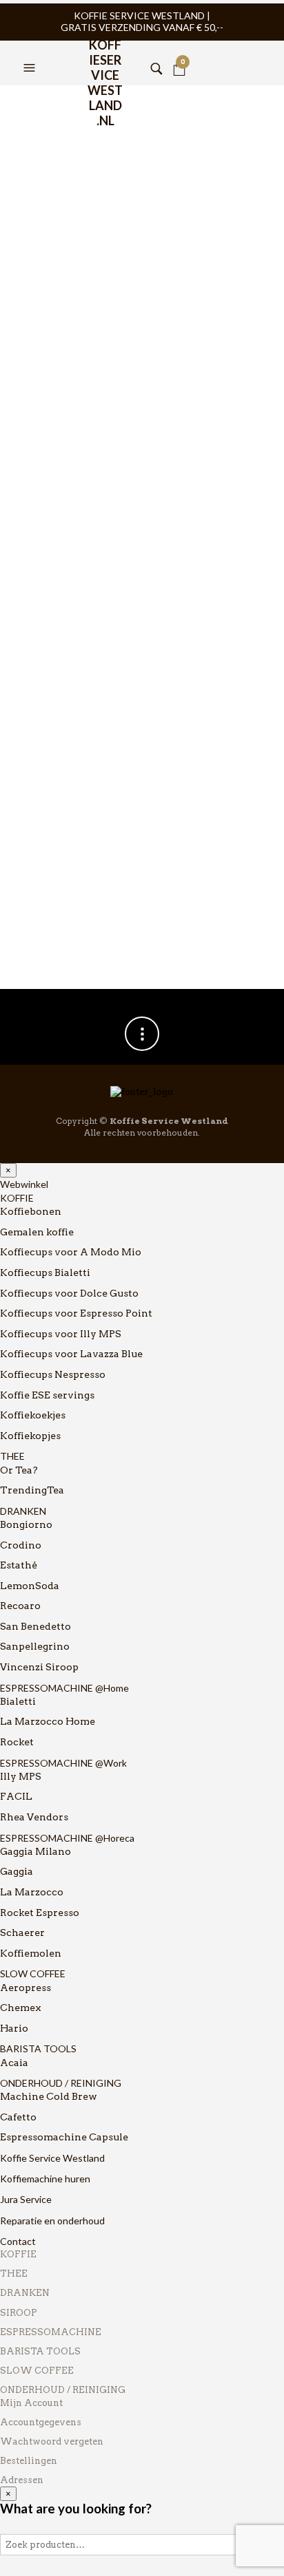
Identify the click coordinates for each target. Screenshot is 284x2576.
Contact (18, 2241)
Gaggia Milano (35, 1851)
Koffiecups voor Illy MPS (61, 1334)
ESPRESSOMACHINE (51, 2332)
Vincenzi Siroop (39, 1667)
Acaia (14, 2063)
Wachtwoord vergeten (52, 2441)
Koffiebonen (31, 1211)
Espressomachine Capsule (64, 2137)
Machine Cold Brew (49, 2096)
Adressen (22, 2480)
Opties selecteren (125, 493)
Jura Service (26, 2199)
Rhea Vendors (34, 1817)
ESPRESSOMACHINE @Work (63, 1763)
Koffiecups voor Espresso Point (76, 1313)
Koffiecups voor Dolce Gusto (69, 1293)
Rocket (17, 1742)
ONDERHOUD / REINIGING (61, 2083)
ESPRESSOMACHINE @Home (64, 1688)
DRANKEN (23, 1511)
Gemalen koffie (37, 1232)
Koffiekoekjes (33, 1415)
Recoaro (20, 1606)
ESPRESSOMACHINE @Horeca (67, 1838)
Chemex (21, 2008)
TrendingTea (32, 1490)
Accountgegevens (41, 2422)
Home (27, 104)
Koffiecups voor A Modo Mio (71, 1252)
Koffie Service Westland (52, 2158)
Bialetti (18, 1701)
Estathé (19, 1565)
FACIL (16, 1796)
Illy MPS (21, 1776)
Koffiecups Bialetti (45, 1273)
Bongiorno (26, 1524)
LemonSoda (30, 1586)
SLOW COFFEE (33, 1973)
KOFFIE (17, 1198)
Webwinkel (24, 1184)
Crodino (21, 1545)
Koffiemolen (31, 1953)
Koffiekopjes (30, 1436)
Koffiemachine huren (45, 2179)
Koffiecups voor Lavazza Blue (71, 1354)
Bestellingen (29, 2461)
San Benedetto (35, 1626)
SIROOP (19, 2313)
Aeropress (26, 1988)
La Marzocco (32, 1892)
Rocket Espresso (40, 1913)
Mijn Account (31, 2403)
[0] (179, 51)
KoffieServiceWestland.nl (105, 54)
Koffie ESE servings (47, 1395)
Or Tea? (19, 1470)
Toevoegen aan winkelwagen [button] (253, 493)
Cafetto (18, 2117)
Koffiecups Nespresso (53, 1374)
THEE (12, 1456)
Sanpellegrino (35, 1646)
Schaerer (22, 1933)
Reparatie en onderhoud (52, 2221)
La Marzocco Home (48, 1721)
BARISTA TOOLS (38, 2048)
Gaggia (17, 1871)
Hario (14, 2028)
